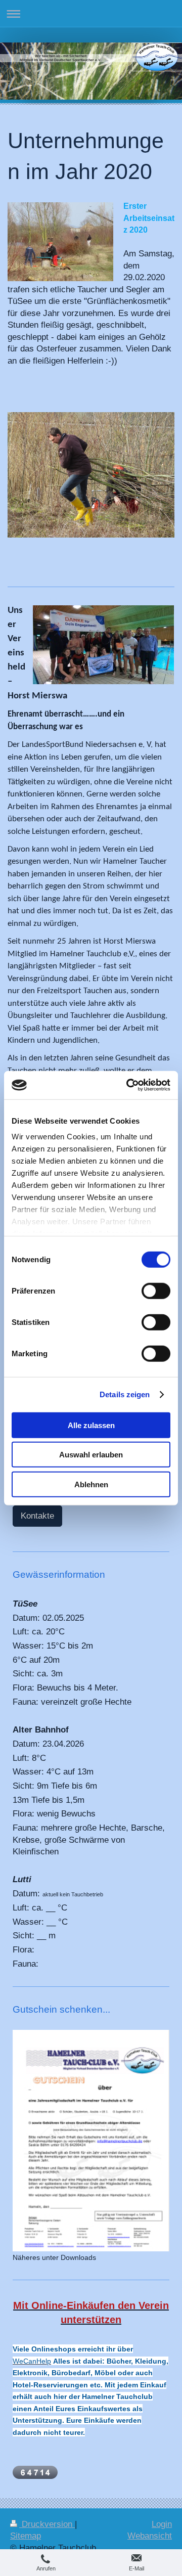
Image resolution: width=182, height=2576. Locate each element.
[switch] (156, 1291)
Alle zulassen (91, 1425)
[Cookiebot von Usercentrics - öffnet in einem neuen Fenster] (128, 1085)
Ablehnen (91, 1484)
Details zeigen (125, 1394)
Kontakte (37, 1516)
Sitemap (26, 2536)
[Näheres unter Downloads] (91, 2140)
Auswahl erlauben (91, 1455)
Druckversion (47, 2524)
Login (162, 2524)
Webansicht (150, 2536)
